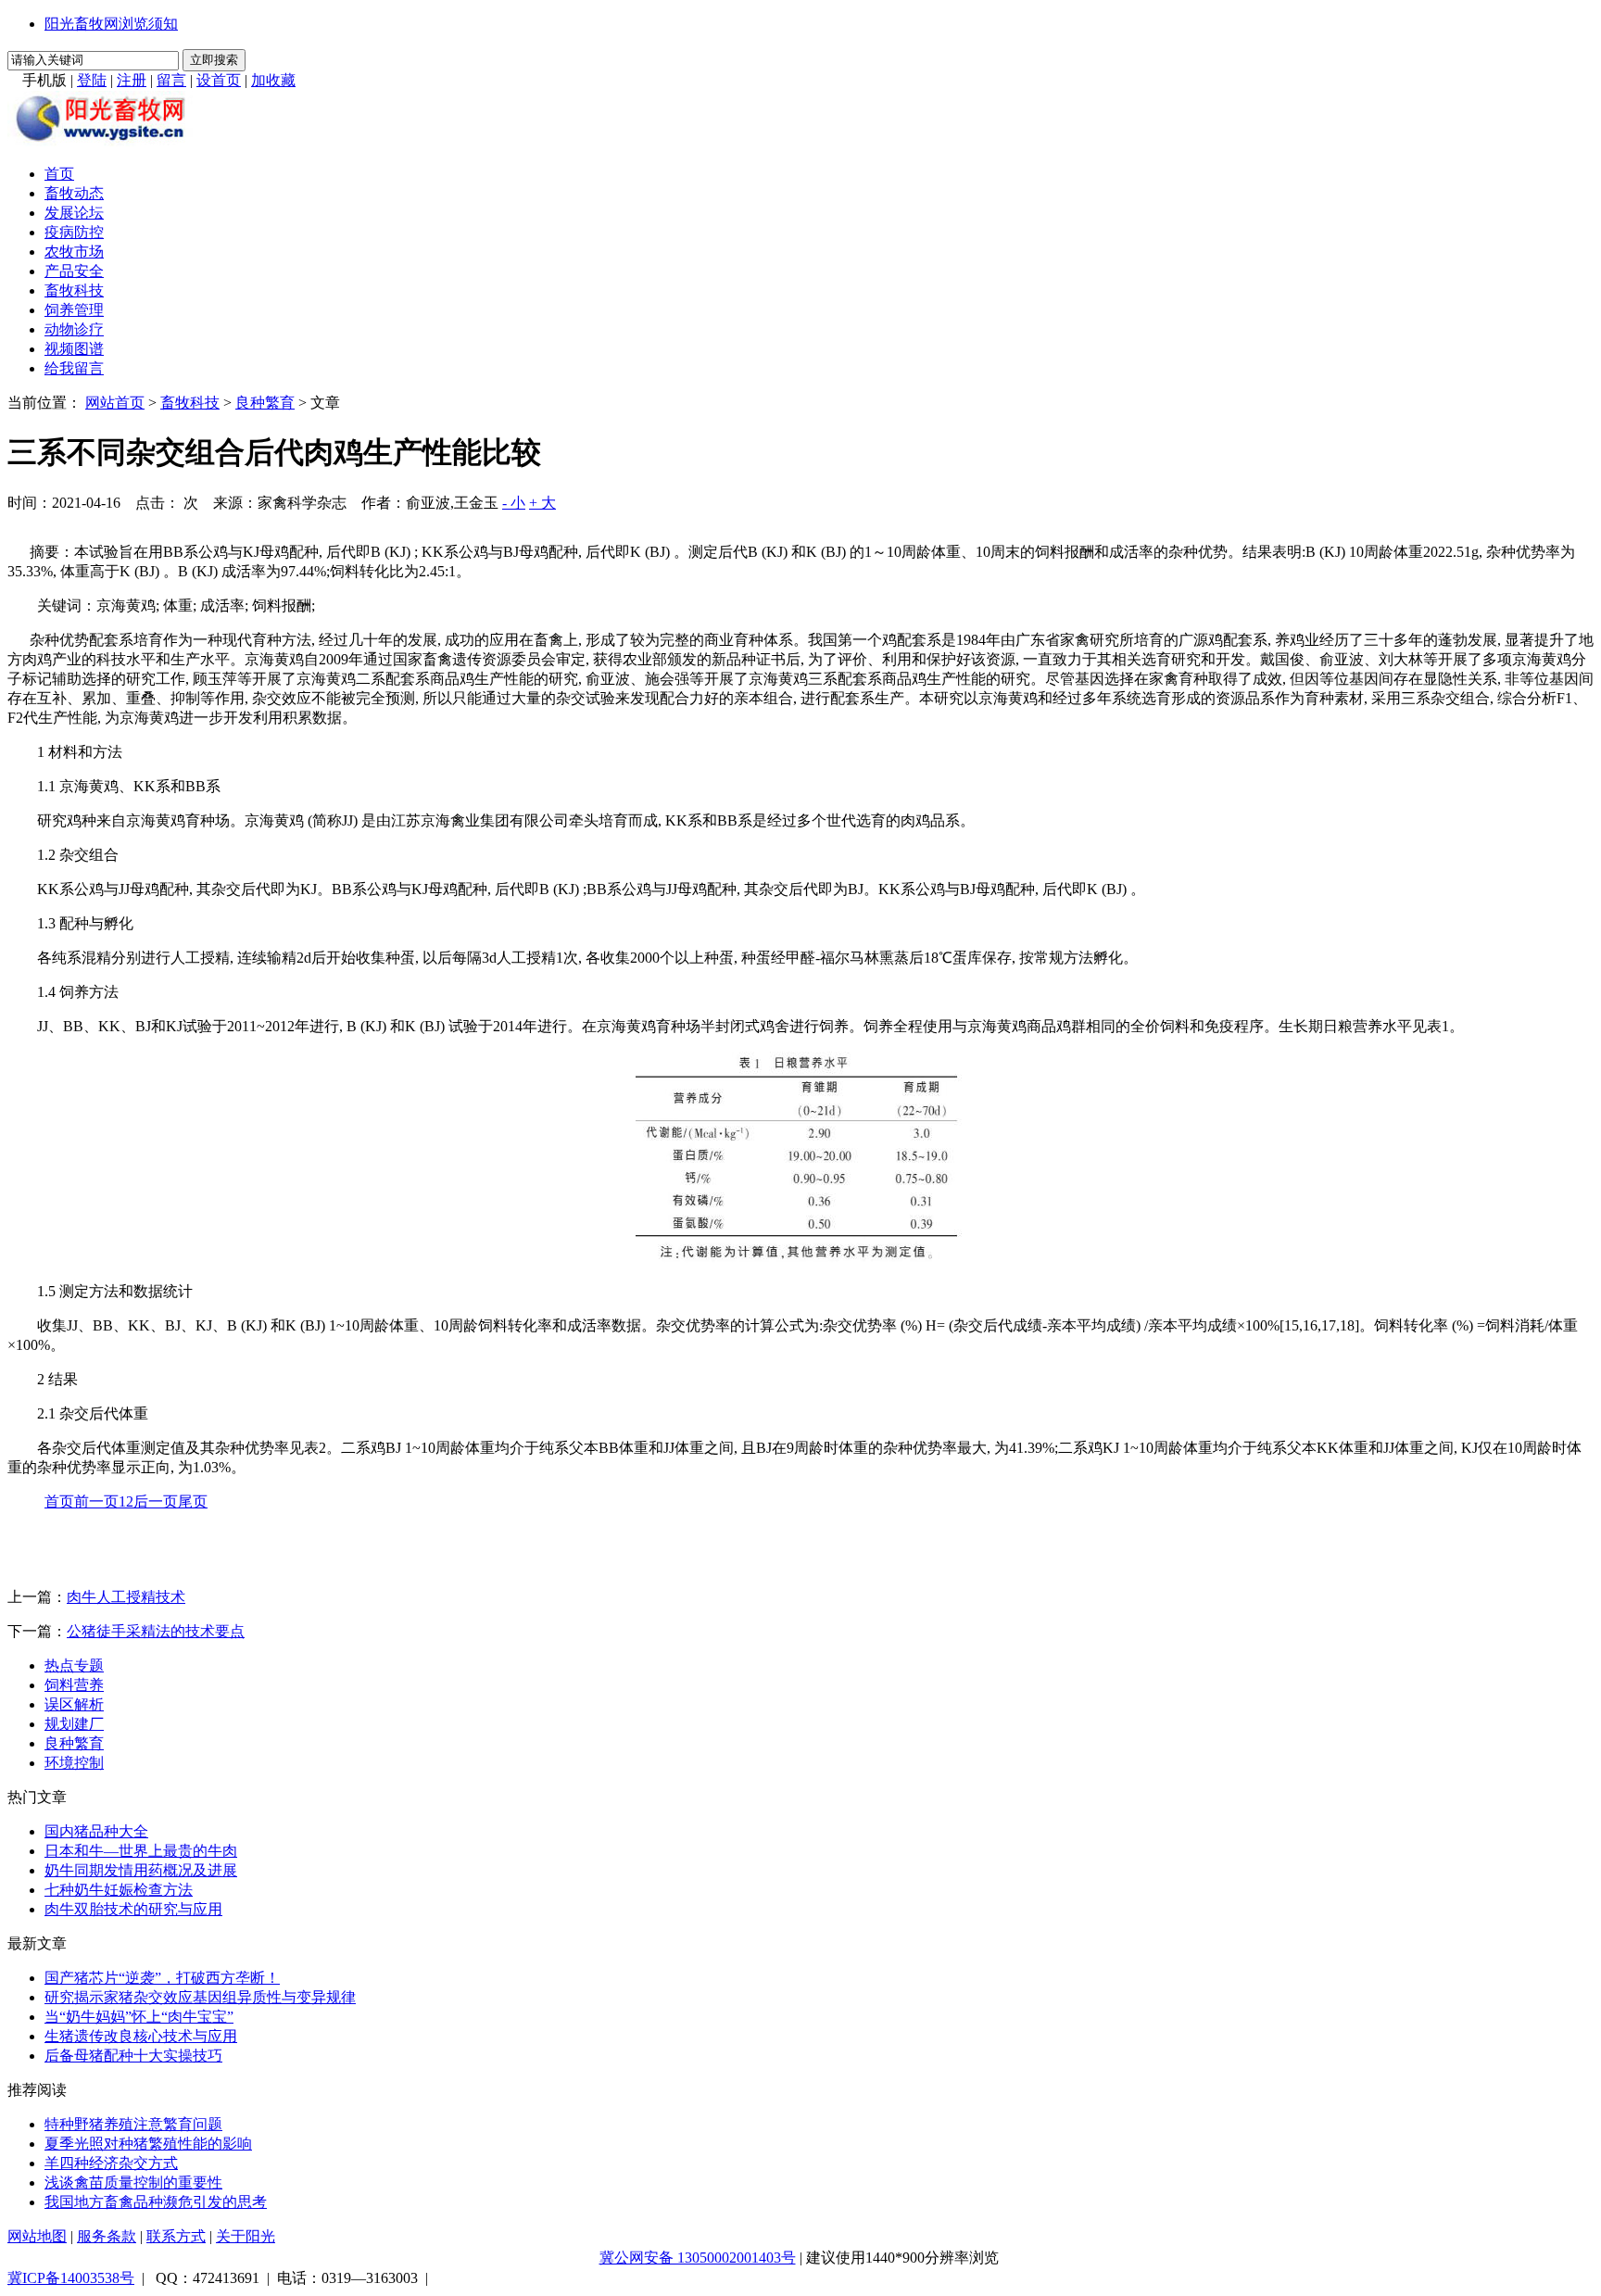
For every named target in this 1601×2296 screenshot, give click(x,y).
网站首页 (115, 403)
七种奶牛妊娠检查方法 (119, 1890)
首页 (59, 174)
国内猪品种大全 (96, 1831)
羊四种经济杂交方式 (111, 2163)
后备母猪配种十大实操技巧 (133, 2056)
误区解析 (74, 1704)
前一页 (96, 1501)
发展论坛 (74, 213)
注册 (132, 80)
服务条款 (107, 2236)
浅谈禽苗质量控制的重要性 (133, 2182)
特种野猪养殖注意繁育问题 (133, 2124)
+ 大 (542, 503)
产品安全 (74, 271)
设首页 (219, 80)
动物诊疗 (74, 329)
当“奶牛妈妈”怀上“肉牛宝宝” (139, 2017)
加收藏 (273, 80)
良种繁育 (265, 403)
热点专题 (74, 1665)
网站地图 (37, 2236)
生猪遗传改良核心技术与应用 (141, 2036)
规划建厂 (74, 1724)
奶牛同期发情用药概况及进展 (141, 1870)
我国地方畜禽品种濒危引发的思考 (156, 2202)
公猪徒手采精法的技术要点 (156, 1631)
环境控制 (74, 1763)
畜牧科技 (74, 290)
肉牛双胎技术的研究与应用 (133, 1909)
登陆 (92, 80)
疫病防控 (74, 232)
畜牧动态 (74, 193)
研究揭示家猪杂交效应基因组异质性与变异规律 (200, 1997)
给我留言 (74, 368)
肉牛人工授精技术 (126, 1597)
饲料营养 (74, 1685)
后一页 (156, 1501)
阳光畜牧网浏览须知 (111, 24)
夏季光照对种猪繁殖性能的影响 (148, 2144)
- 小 (514, 503)
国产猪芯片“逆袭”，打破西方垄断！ (162, 1978)
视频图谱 (74, 349)
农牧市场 (74, 252)
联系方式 (176, 2236)
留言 (171, 80)
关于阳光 (246, 2236)
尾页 (193, 1501)
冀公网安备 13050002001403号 (698, 2258)
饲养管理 (74, 310)
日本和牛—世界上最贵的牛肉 (141, 1851)
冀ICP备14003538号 (71, 2278)
